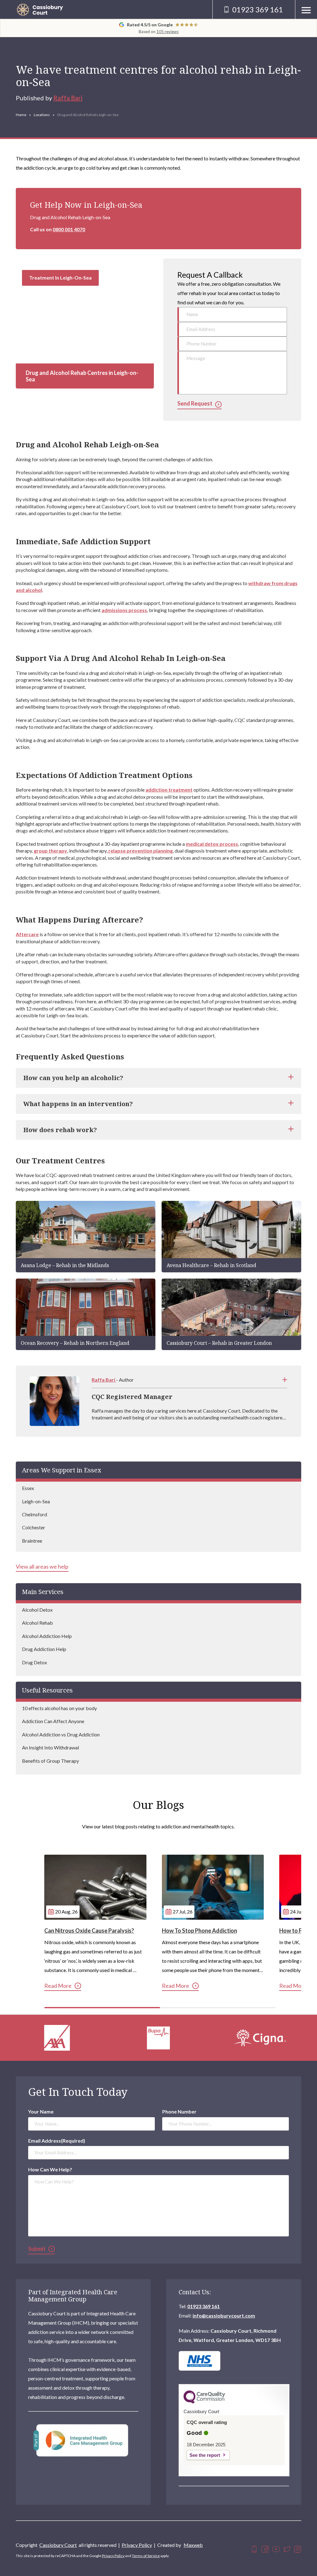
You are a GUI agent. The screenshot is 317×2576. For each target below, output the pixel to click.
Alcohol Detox (37, 1610)
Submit (37, 2249)
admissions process (124, 610)
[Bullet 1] (102, 2008)
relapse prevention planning (140, 851)
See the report (205, 2455)
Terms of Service (146, 2556)
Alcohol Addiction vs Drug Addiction (61, 1734)
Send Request (195, 404)
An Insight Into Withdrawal (50, 1747)
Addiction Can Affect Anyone (53, 1721)
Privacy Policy (137, 2545)
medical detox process (212, 844)
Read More (58, 1986)
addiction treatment (169, 790)
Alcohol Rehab (37, 1623)
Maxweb (193, 2545)
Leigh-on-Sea (36, 1501)
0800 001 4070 (69, 229)
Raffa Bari (68, 98)
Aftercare (27, 934)
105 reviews (167, 32)
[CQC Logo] (204, 2402)
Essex (28, 1488)
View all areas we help (42, 1567)
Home (21, 115)
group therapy (50, 851)
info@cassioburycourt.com (224, 2315)
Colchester (34, 1527)
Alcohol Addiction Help (47, 1636)
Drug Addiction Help (44, 1649)
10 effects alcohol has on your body (59, 1708)
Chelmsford (35, 1514)
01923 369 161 (204, 2306)
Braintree (32, 1541)
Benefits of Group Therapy (50, 1761)
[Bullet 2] (218, 2008)
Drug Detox (35, 1662)
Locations (42, 115)
